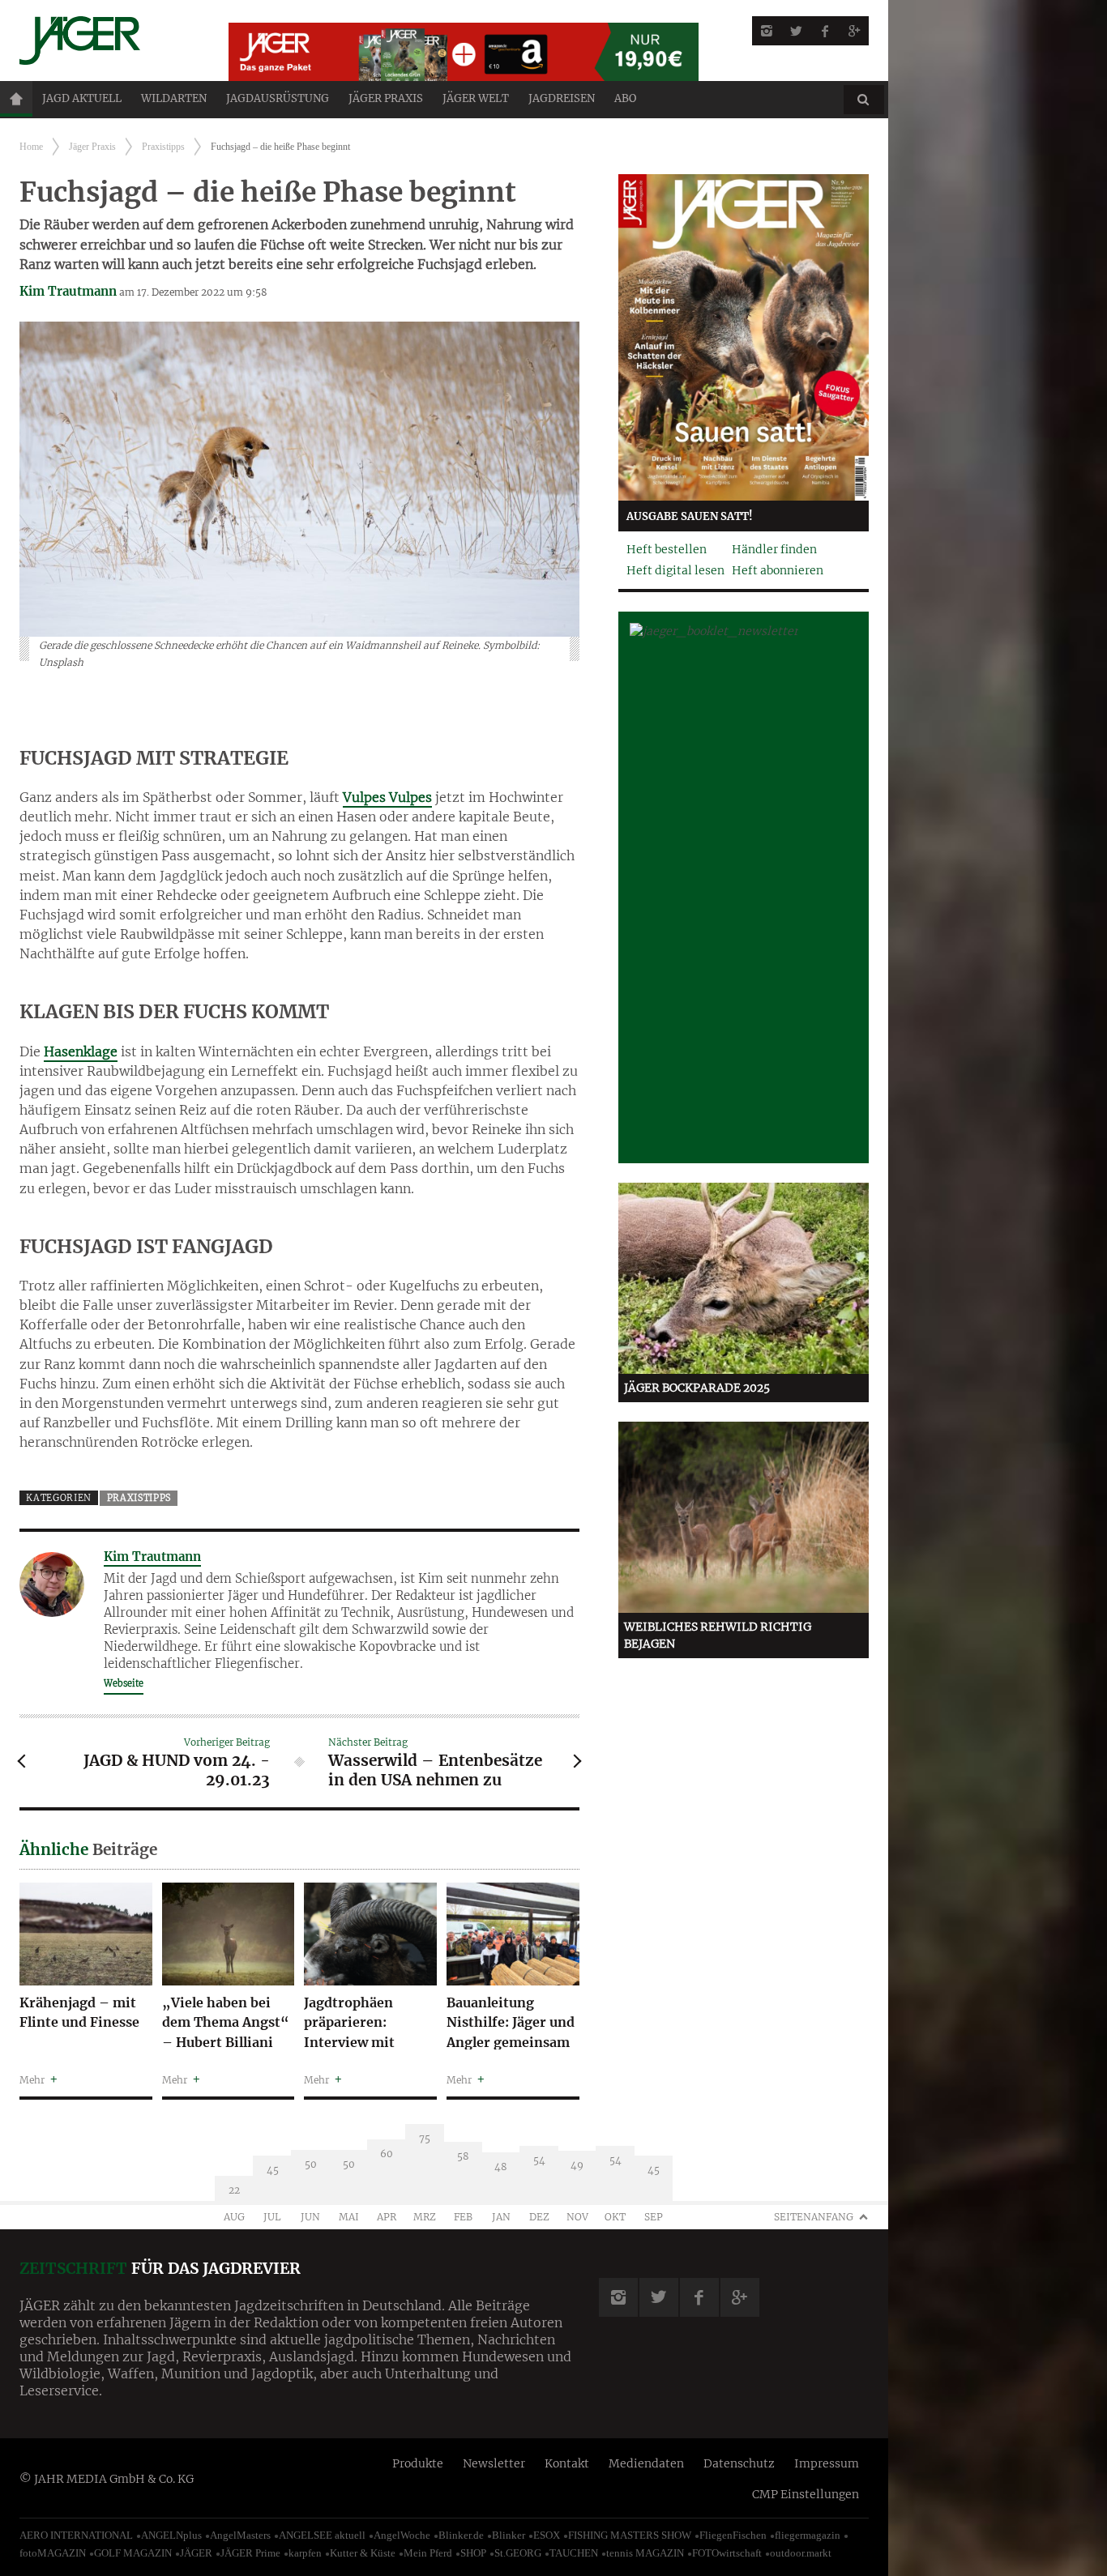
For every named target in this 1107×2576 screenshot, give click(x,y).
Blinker (509, 2535)
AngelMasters (240, 2535)
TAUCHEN (574, 2553)
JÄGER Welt (476, 98)
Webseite (124, 1683)
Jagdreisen (562, 98)
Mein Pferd (428, 2553)
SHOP (473, 2553)
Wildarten (174, 98)
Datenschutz (739, 2463)
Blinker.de (461, 2535)
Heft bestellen (667, 549)
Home (16, 99)
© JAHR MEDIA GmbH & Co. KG (107, 2479)
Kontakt (567, 2463)
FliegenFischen (733, 2535)
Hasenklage (81, 1051)
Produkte (418, 2463)
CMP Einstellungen (806, 2494)
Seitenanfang (814, 2217)
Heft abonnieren (778, 570)
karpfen (305, 2553)
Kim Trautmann (68, 291)
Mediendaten (646, 2463)
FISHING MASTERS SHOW (630, 2535)
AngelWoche (402, 2535)
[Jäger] (105, 41)
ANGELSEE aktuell (322, 2535)
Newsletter (494, 2463)
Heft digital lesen (675, 570)
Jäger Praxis (386, 98)
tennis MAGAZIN (645, 2553)
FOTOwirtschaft (727, 2553)
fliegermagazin (808, 2535)
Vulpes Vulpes (387, 797)
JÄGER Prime (250, 2553)
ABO (625, 98)
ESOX (547, 2535)
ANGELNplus (171, 2535)
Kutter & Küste (363, 2553)
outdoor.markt (801, 2553)
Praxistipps (163, 147)
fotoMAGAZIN (53, 2553)
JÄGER (196, 2553)
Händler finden (774, 549)
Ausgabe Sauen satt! (690, 516)
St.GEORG (518, 2553)
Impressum (827, 2463)
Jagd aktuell (82, 98)
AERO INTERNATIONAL (76, 2535)
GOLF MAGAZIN (133, 2553)
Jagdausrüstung (278, 98)
